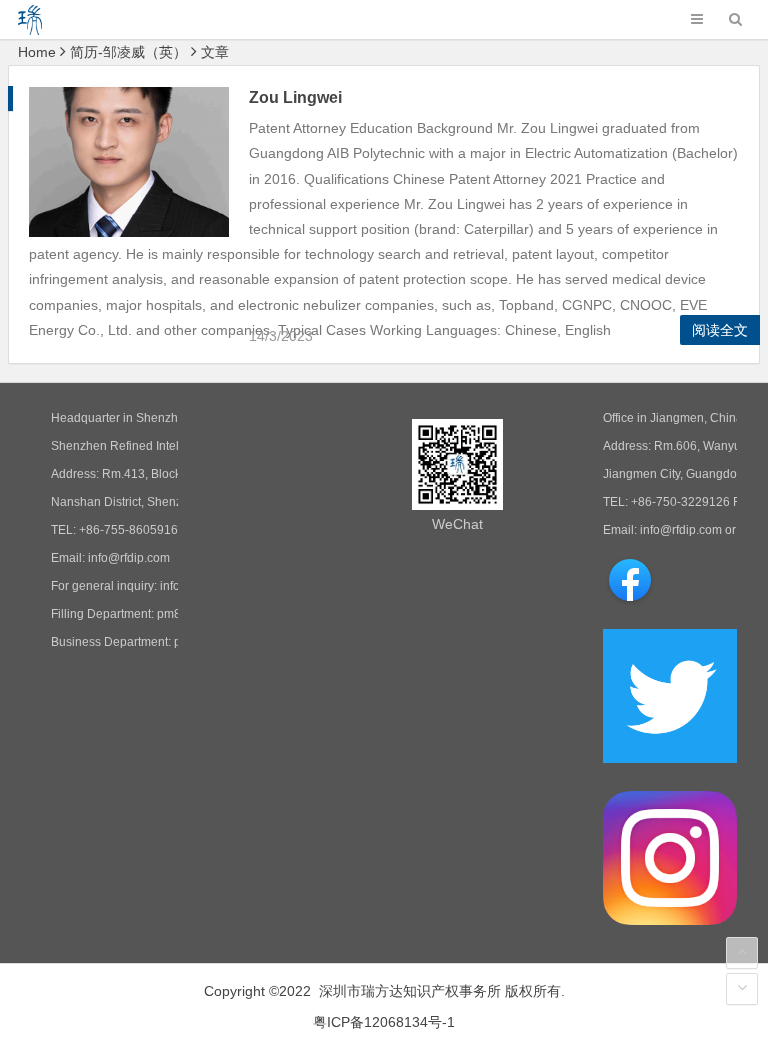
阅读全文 (720, 330)
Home (37, 52)
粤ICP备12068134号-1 (384, 1022)
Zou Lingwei (295, 97)
